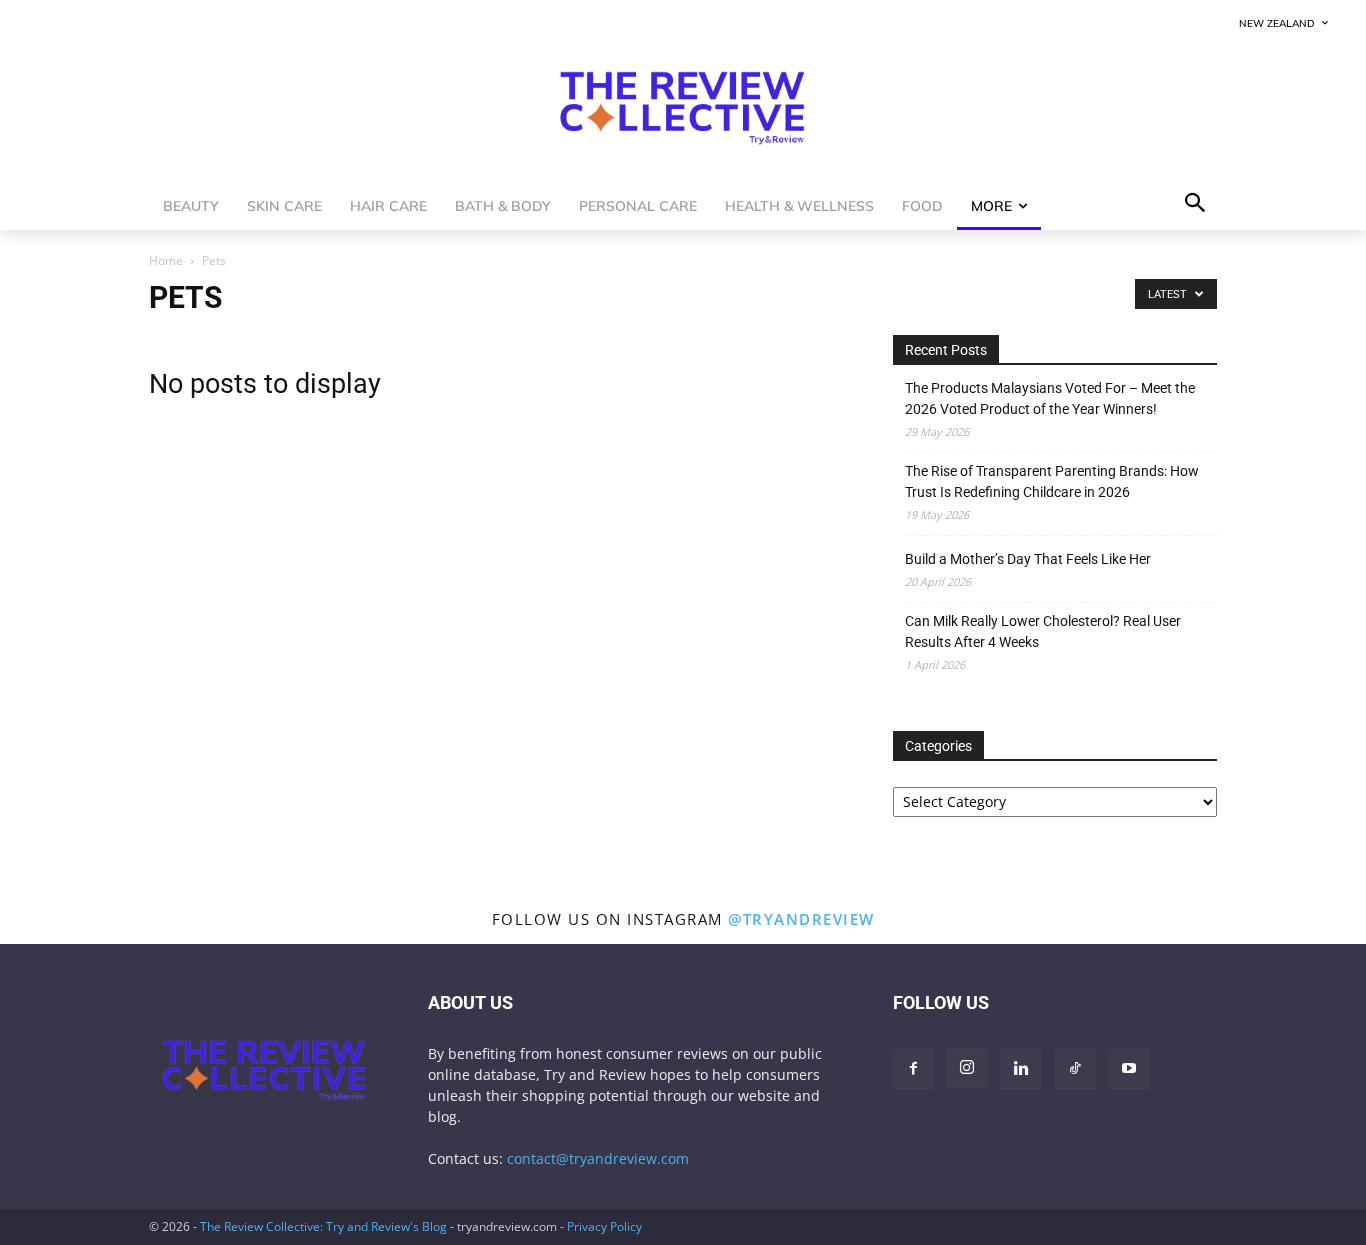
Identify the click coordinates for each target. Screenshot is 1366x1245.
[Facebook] (913, 1069)
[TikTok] (1075, 1069)
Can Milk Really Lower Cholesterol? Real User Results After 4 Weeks (1043, 631)
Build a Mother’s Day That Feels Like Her (1028, 559)
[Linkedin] (1021, 1069)
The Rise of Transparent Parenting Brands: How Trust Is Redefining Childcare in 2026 (1052, 481)
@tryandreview (801, 919)
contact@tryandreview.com (598, 1158)
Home (166, 260)
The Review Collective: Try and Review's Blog (323, 1226)
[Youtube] (1129, 1069)
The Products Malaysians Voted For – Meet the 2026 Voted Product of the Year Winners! (1050, 398)
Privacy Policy (604, 1226)
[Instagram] (967, 1068)
